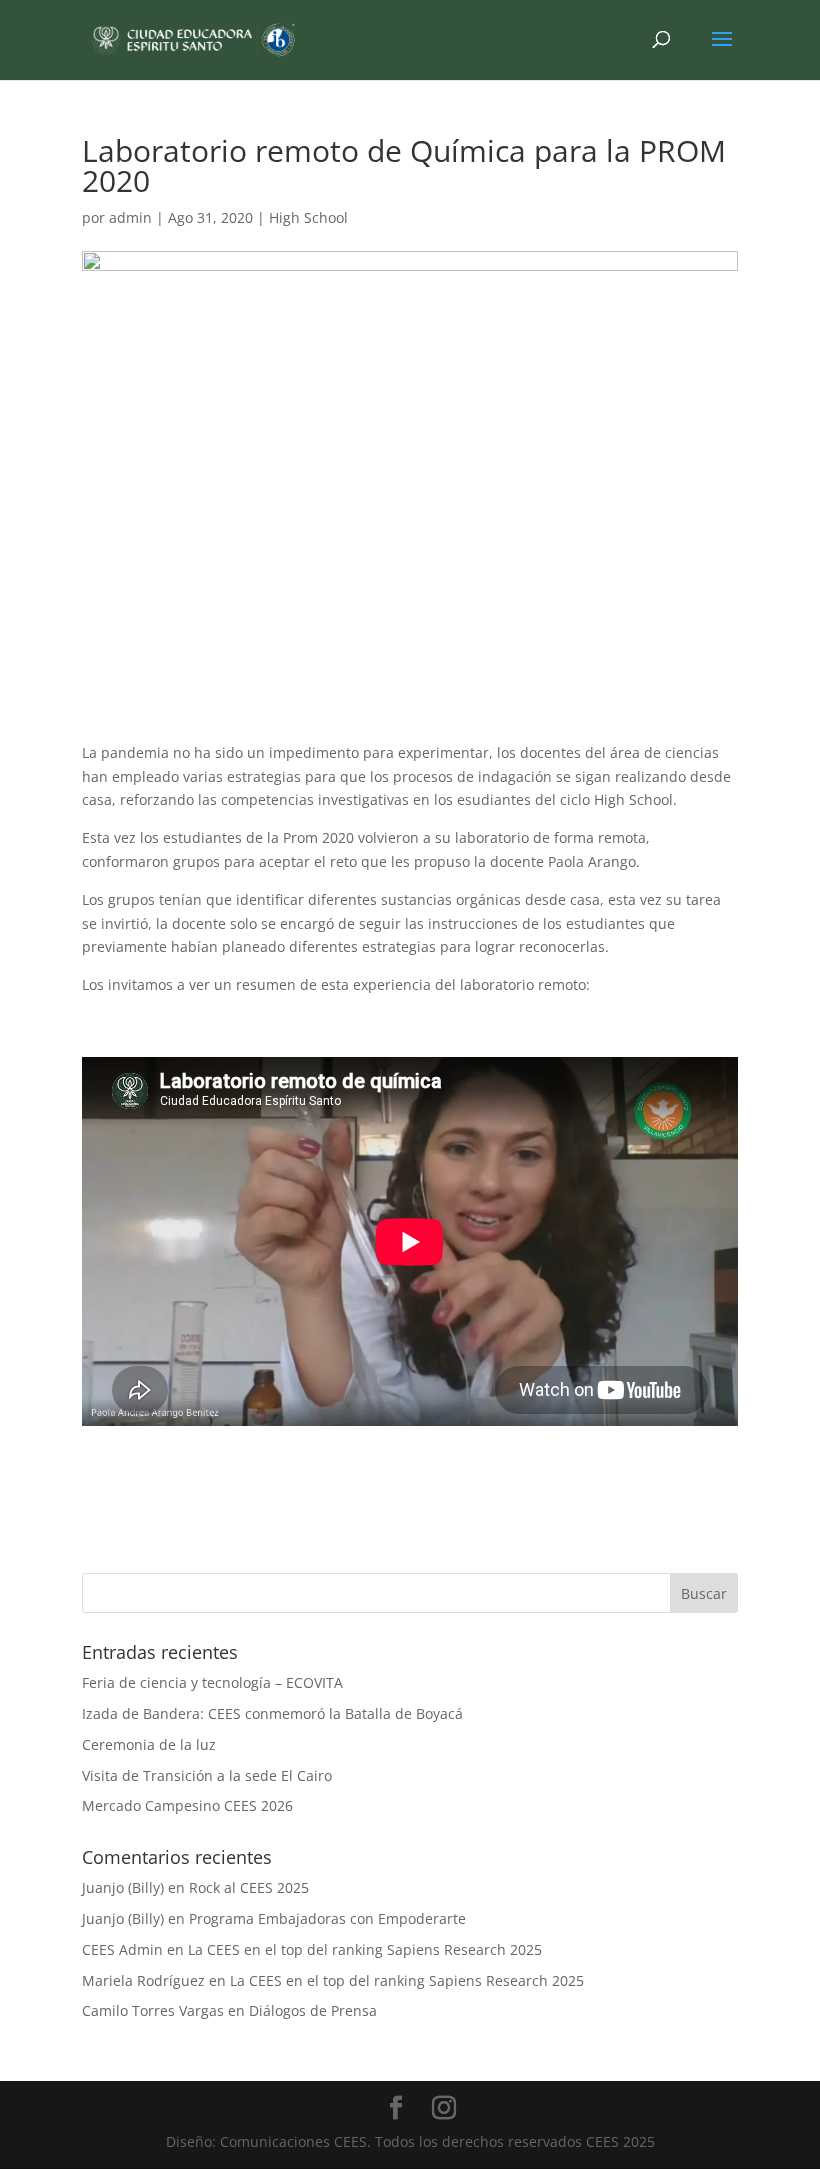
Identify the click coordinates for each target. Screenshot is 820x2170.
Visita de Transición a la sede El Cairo (207, 1775)
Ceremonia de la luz (149, 1744)
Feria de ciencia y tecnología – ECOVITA (212, 1682)
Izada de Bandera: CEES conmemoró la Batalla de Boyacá (272, 1713)
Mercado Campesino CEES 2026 (187, 1805)
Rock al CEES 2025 (249, 1887)
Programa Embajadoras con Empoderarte (327, 1918)
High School (308, 217)
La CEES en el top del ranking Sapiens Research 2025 (365, 1949)
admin (130, 217)
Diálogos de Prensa (313, 2010)
